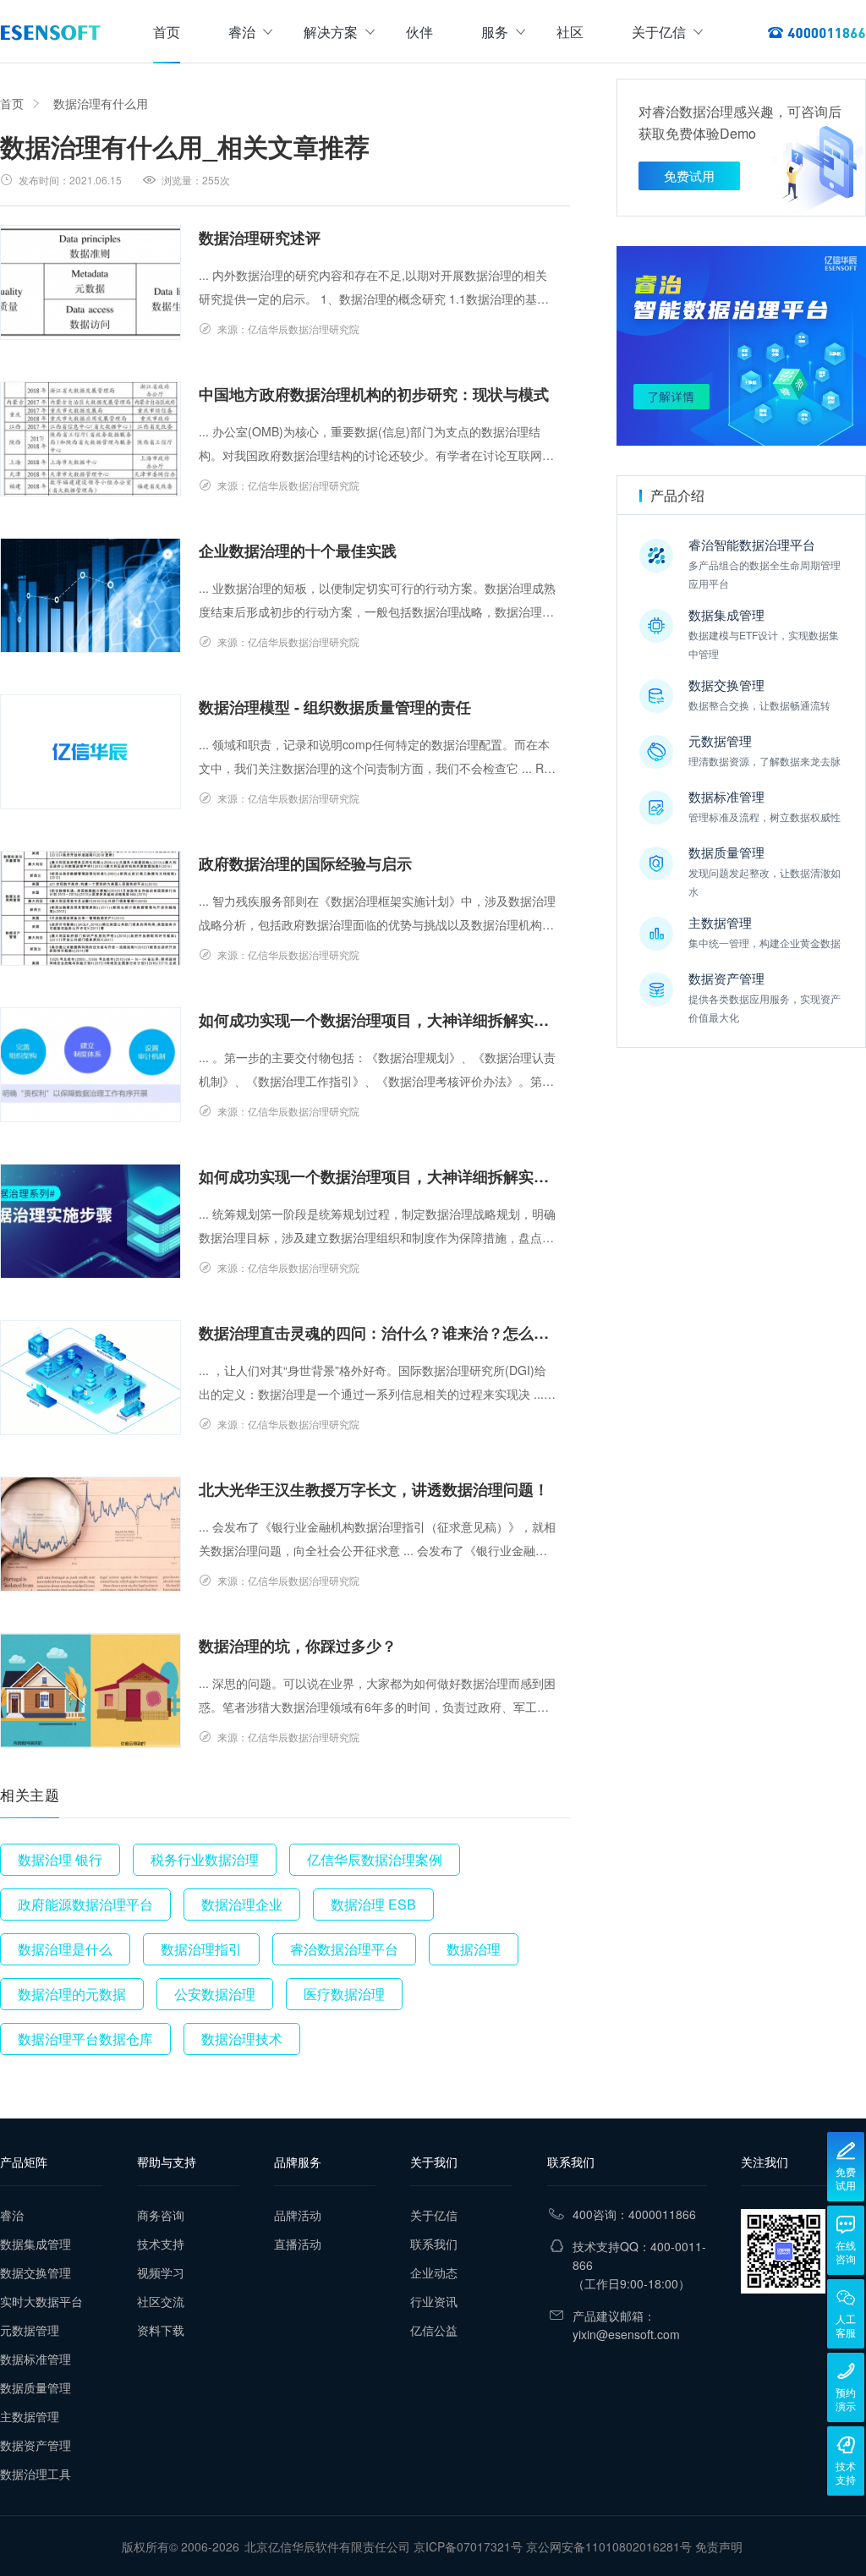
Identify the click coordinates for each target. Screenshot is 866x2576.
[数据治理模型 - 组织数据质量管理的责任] (90, 752)
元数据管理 (30, 2330)
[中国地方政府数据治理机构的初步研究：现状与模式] (90, 439)
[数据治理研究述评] (90, 282)
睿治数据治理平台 (344, 1949)
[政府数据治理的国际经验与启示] (90, 908)
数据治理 (474, 1949)
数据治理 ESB (373, 1904)
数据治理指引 (201, 1949)
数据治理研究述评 (260, 238)
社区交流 (161, 2301)
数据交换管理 (36, 2272)
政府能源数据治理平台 (85, 1904)
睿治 (242, 32)
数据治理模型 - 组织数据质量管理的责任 (335, 707)
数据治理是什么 (65, 1949)
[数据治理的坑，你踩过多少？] (90, 1691)
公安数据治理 (215, 1994)
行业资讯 (434, 2301)
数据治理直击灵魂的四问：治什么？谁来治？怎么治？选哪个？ (378, 1333)
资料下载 (161, 2330)
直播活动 (298, 2244)
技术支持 (161, 2244)
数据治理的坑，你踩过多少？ (298, 1646)
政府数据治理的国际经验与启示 (305, 863)
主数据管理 (30, 2416)
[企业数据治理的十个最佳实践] (90, 595)
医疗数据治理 (344, 1994)
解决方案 (331, 32)
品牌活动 (298, 2215)
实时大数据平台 (41, 2301)
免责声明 (719, 2546)
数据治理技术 (242, 2039)
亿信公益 (434, 2330)
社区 (570, 32)
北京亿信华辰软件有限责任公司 (327, 2546)
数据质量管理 (36, 2387)
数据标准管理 (36, 2359)
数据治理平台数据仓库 (85, 2039)
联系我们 (434, 2244)
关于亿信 (659, 32)
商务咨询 (161, 2215)
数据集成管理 (36, 2244)
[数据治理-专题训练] (741, 346)
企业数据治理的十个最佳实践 (298, 551)
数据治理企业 (242, 1904)
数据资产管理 (36, 2445)
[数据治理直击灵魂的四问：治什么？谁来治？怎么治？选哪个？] (90, 1378)
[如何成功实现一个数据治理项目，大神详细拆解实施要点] (90, 1065)
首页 (167, 32)
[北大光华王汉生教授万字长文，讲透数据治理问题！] (90, 1534)
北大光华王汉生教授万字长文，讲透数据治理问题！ (374, 1489)
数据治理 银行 (60, 1859)
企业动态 (434, 2272)
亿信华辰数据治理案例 (375, 1859)
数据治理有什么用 (101, 103)
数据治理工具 (36, 2474)
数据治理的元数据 (72, 1994)
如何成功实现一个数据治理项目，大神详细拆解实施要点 (378, 1020)
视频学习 (161, 2272)
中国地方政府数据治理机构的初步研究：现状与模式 (374, 394)
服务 (495, 32)
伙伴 (419, 32)
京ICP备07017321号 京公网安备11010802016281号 (553, 2546)
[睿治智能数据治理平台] (50, 32)
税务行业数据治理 (205, 1859)
